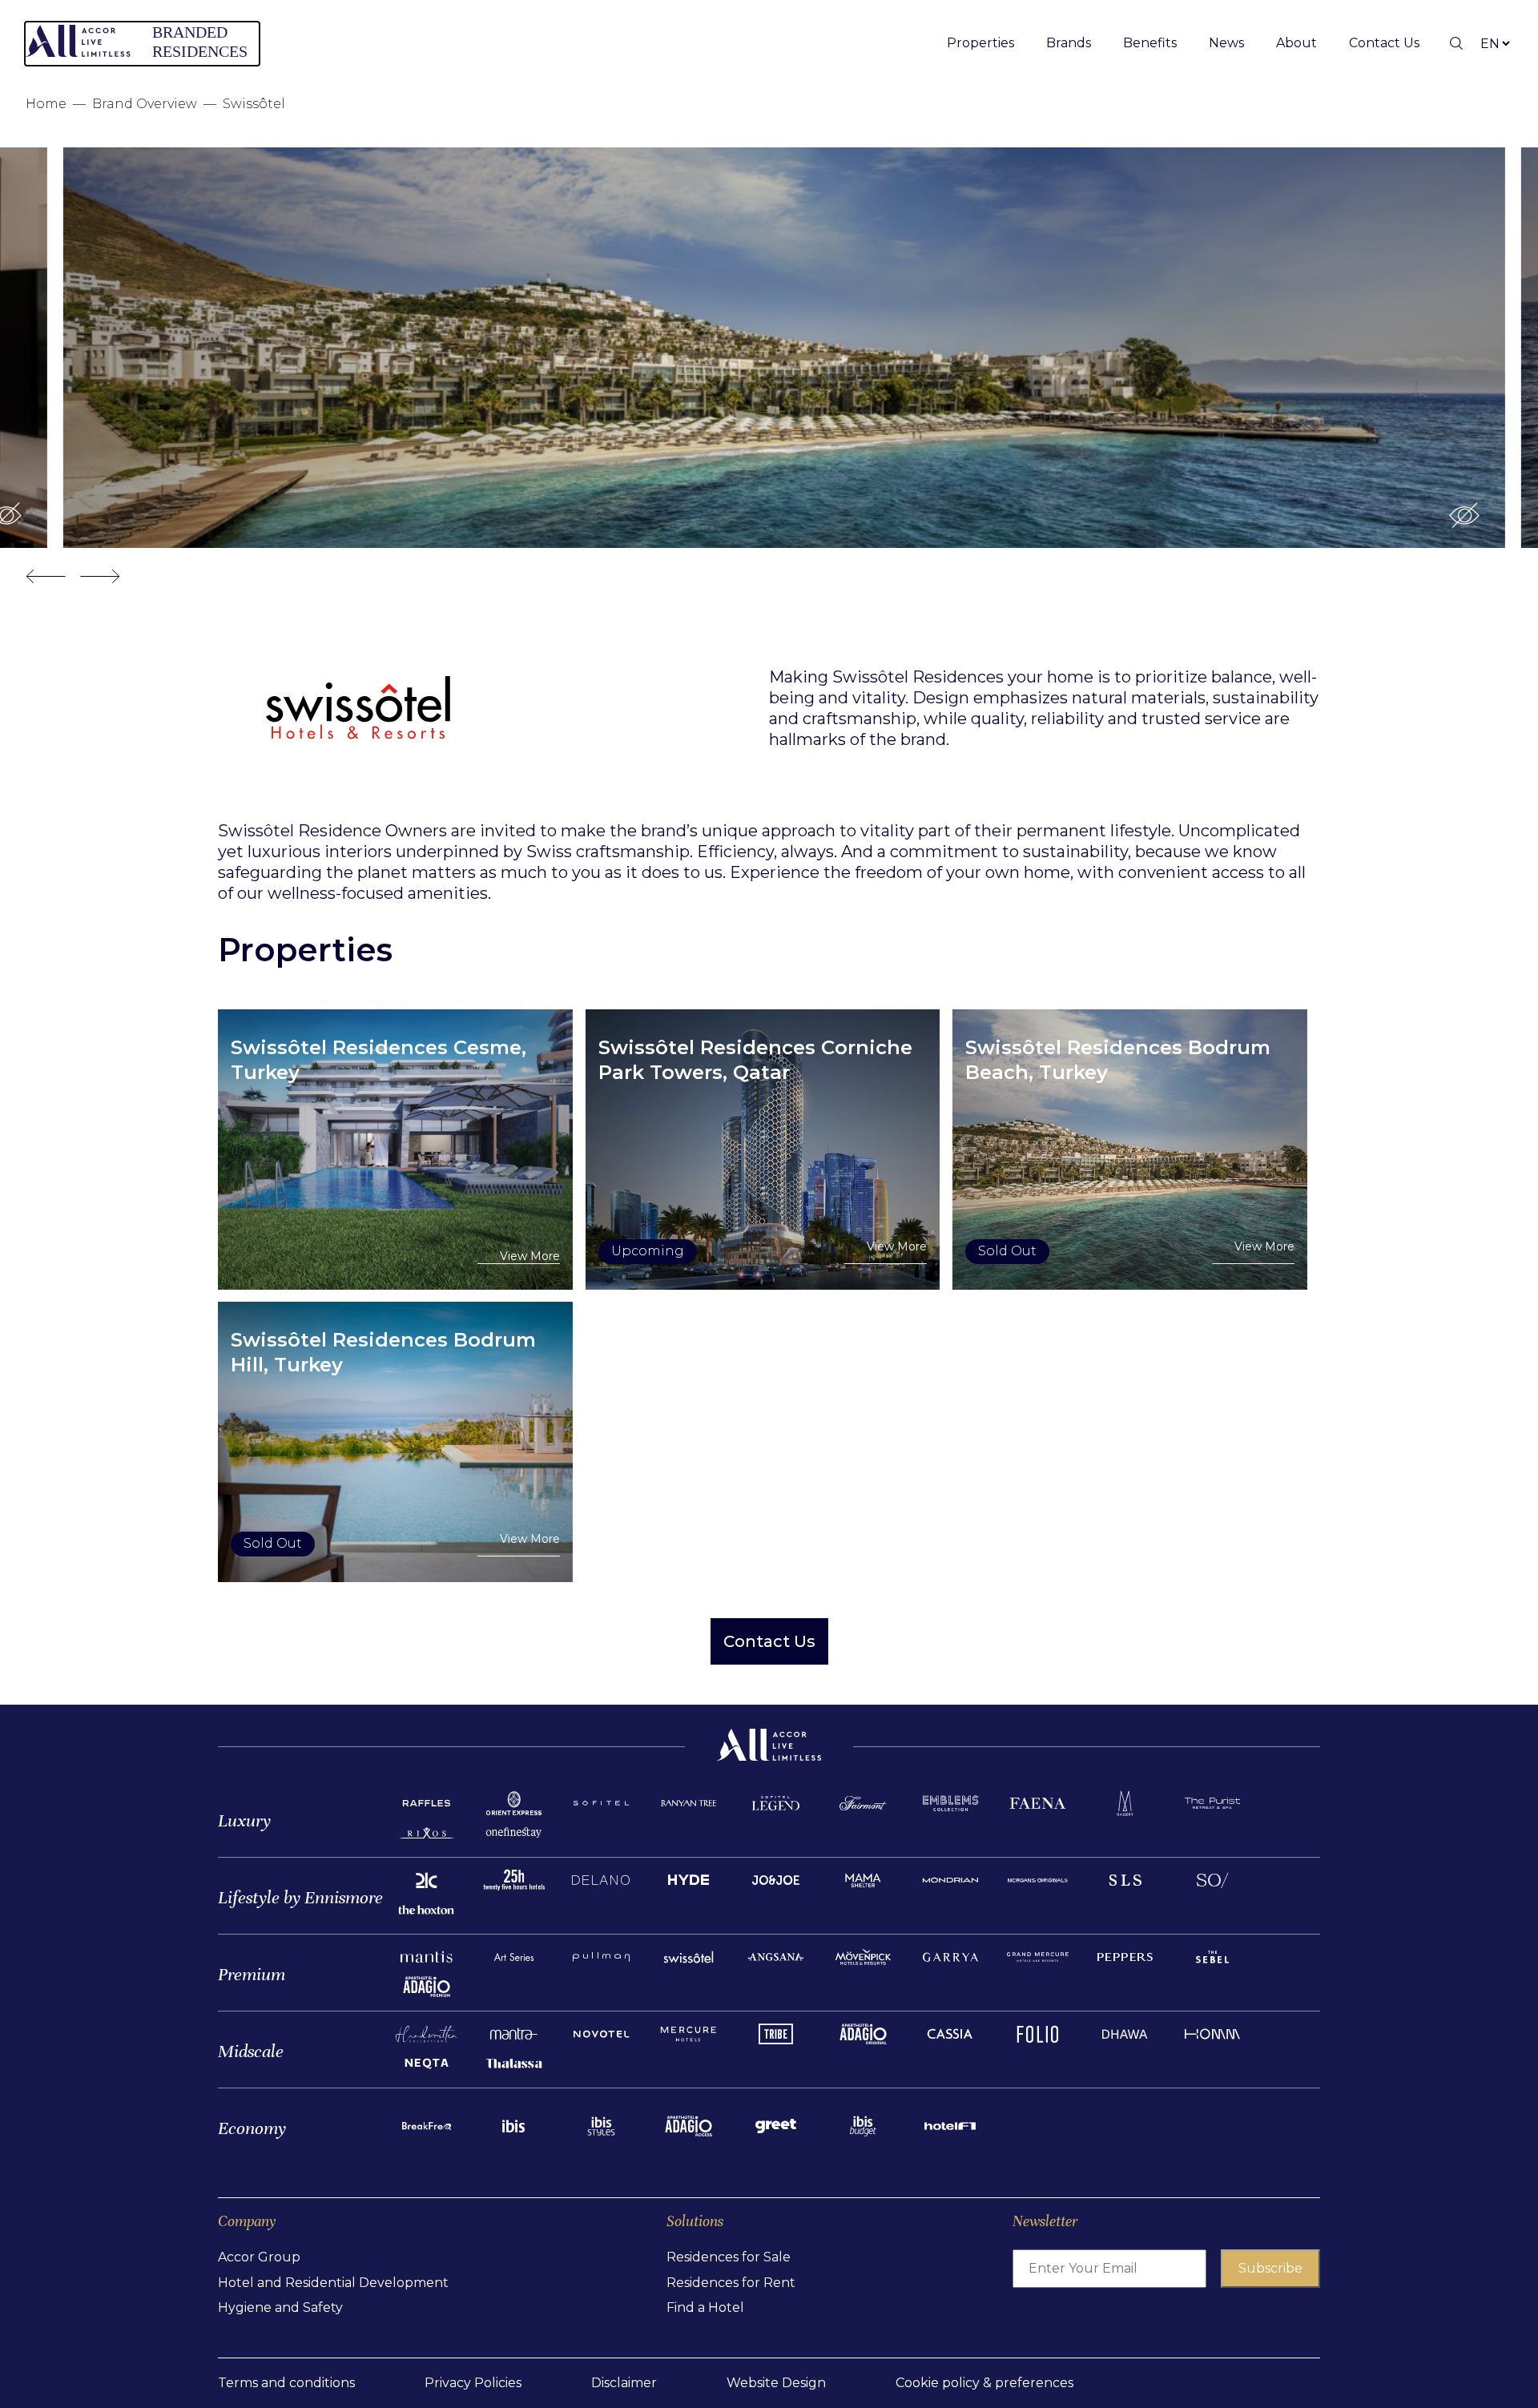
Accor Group (259, 2257)
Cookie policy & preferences (984, 2383)
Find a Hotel (705, 2307)
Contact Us (1384, 43)
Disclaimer (624, 2383)
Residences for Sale (729, 2257)
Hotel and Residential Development (333, 2283)
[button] (1449, 515)
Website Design (776, 2383)
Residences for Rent (731, 2283)
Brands (1069, 43)
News (1226, 43)
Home (46, 104)
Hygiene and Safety (280, 2307)
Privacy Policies (473, 2383)
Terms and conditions (286, 2383)
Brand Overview (145, 104)
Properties (980, 43)
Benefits (1150, 43)
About (1296, 43)
